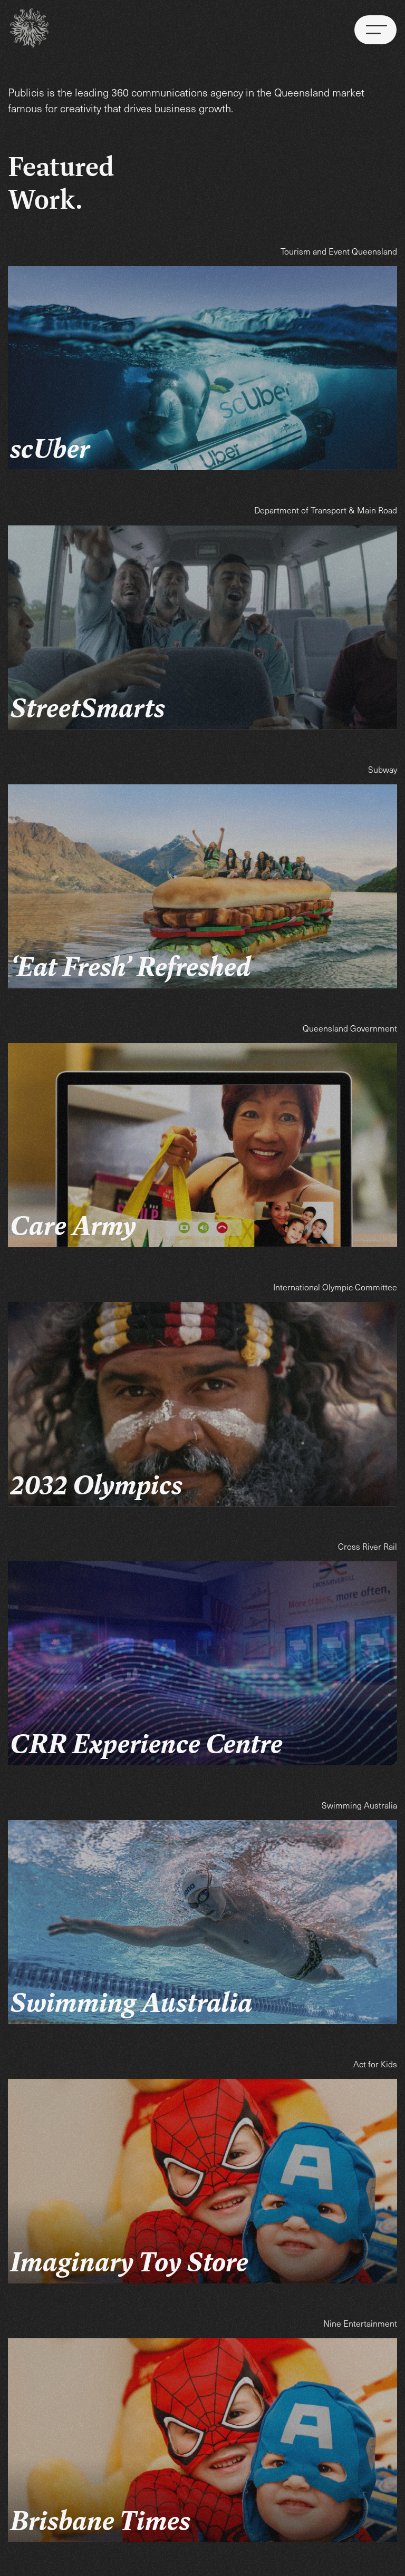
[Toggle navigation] (375, 30)
